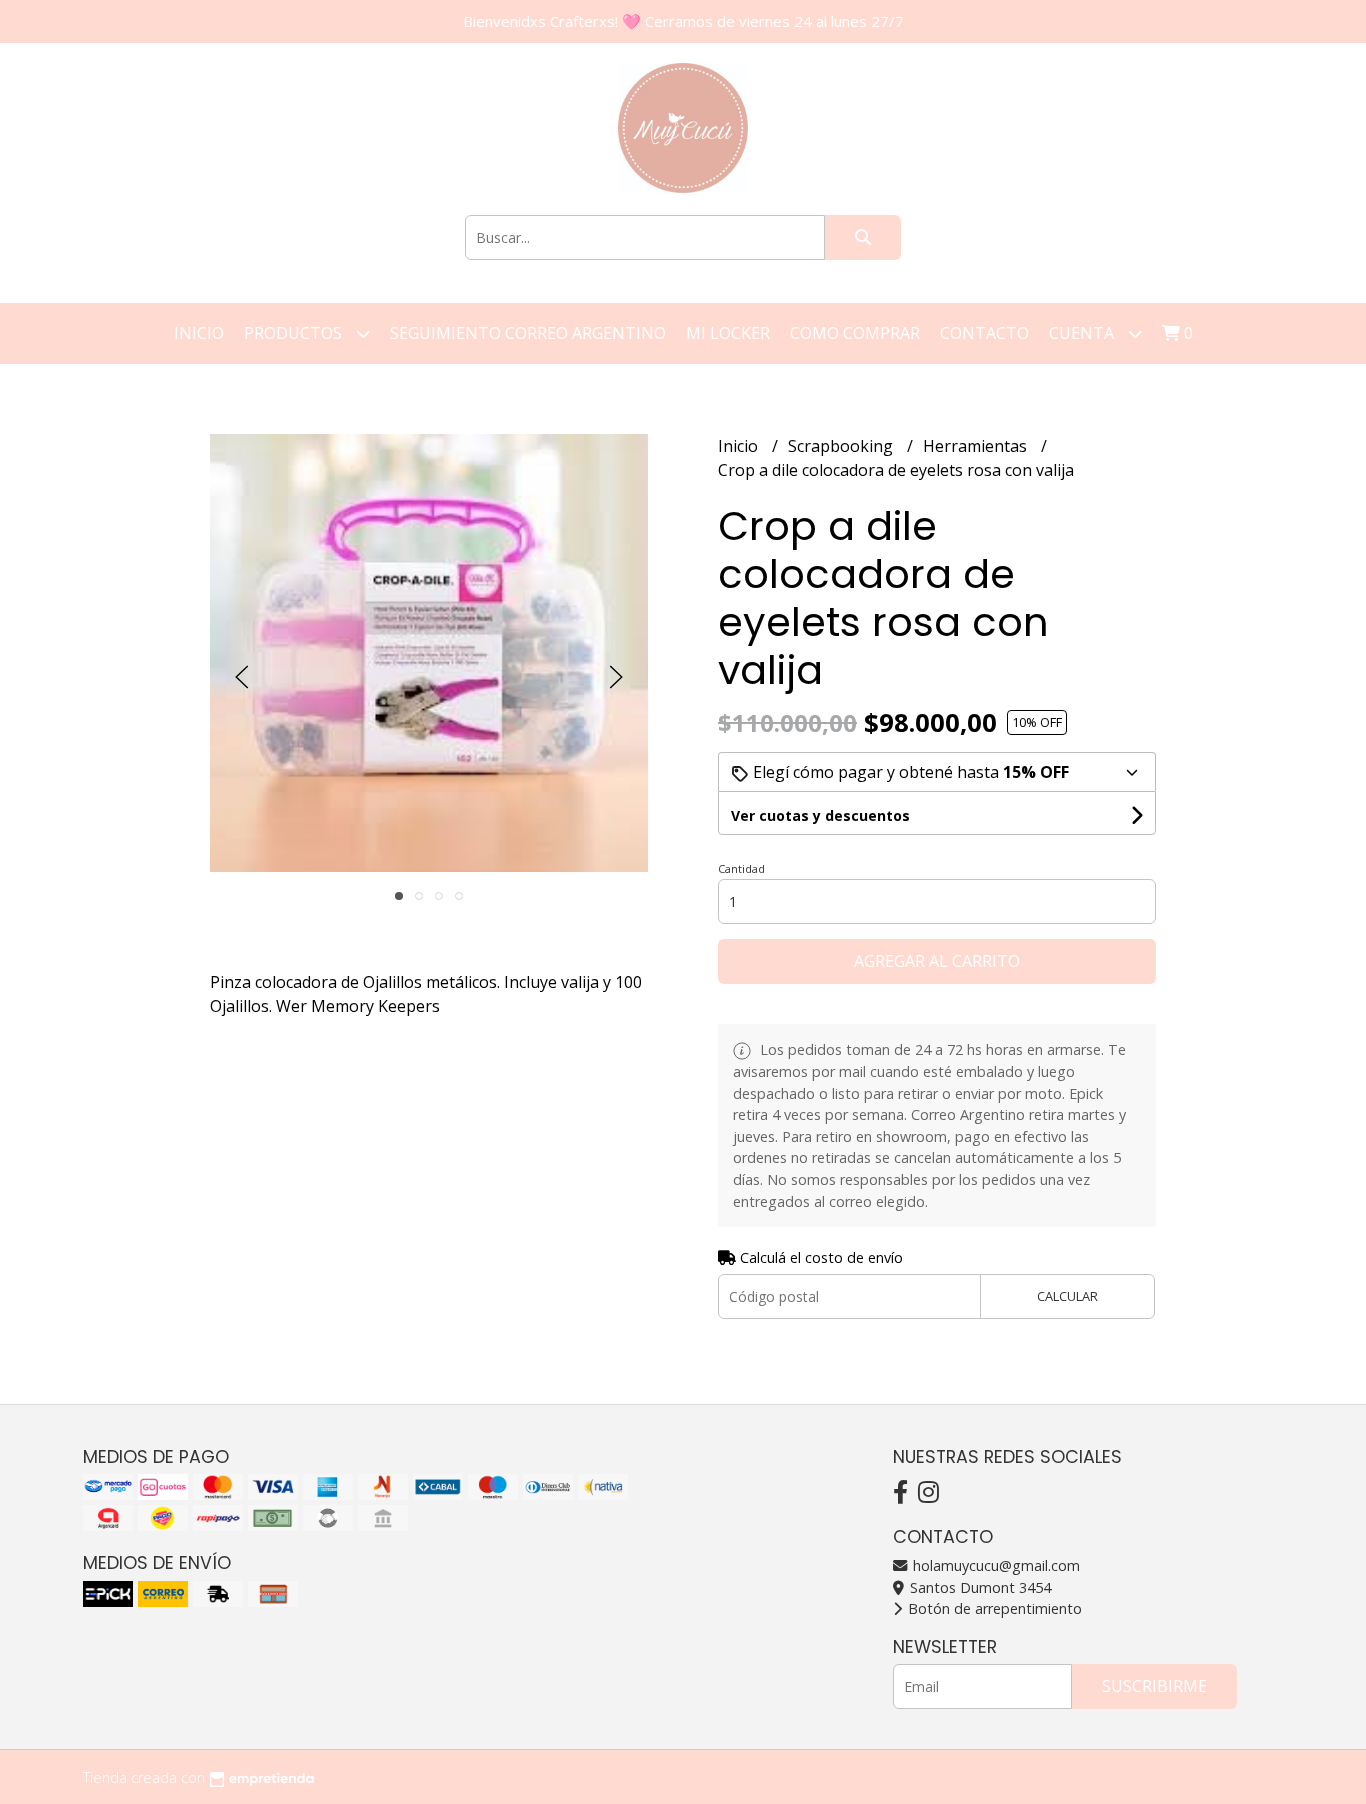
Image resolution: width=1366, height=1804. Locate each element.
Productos (295, 333)
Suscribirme (1154, 1686)
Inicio (199, 333)
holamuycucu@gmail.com (994, 1565)
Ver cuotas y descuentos (820, 815)
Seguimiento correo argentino (528, 333)
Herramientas (977, 446)
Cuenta (1083, 333)
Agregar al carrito (937, 961)
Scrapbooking (842, 446)
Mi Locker (728, 333)
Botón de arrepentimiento (993, 1608)
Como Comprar (855, 333)
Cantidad (741, 868)
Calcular (1067, 1296)
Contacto (984, 333)
